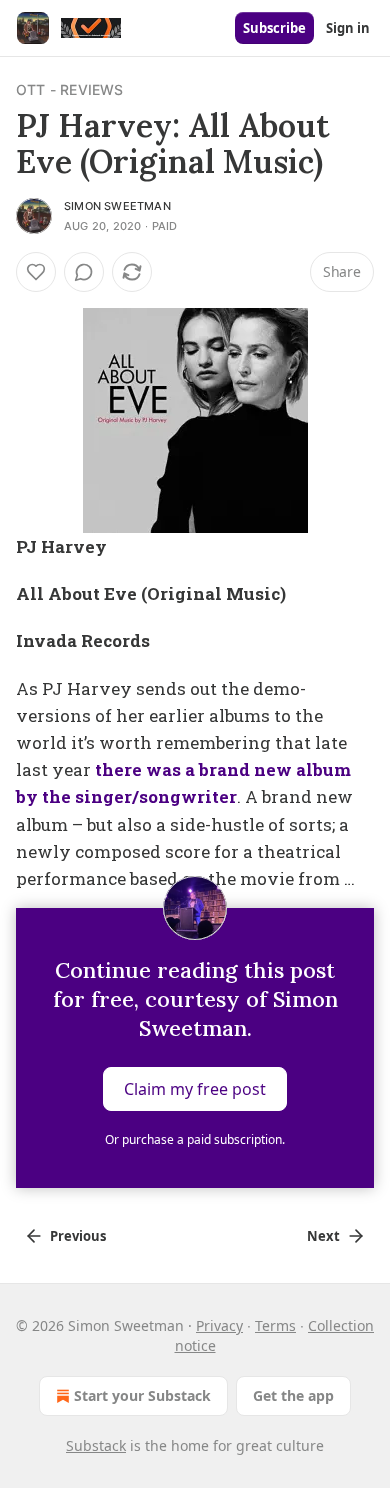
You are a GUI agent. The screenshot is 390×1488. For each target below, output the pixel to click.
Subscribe (274, 28)
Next (323, 1236)
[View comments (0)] (84, 272)
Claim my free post (195, 1089)
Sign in (348, 28)
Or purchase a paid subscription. (195, 1139)
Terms (275, 1325)
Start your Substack (142, 1395)
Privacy (219, 1325)
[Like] (36, 272)
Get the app (293, 1395)
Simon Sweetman (117, 206)
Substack (96, 1445)
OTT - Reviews (70, 89)
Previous (78, 1236)
